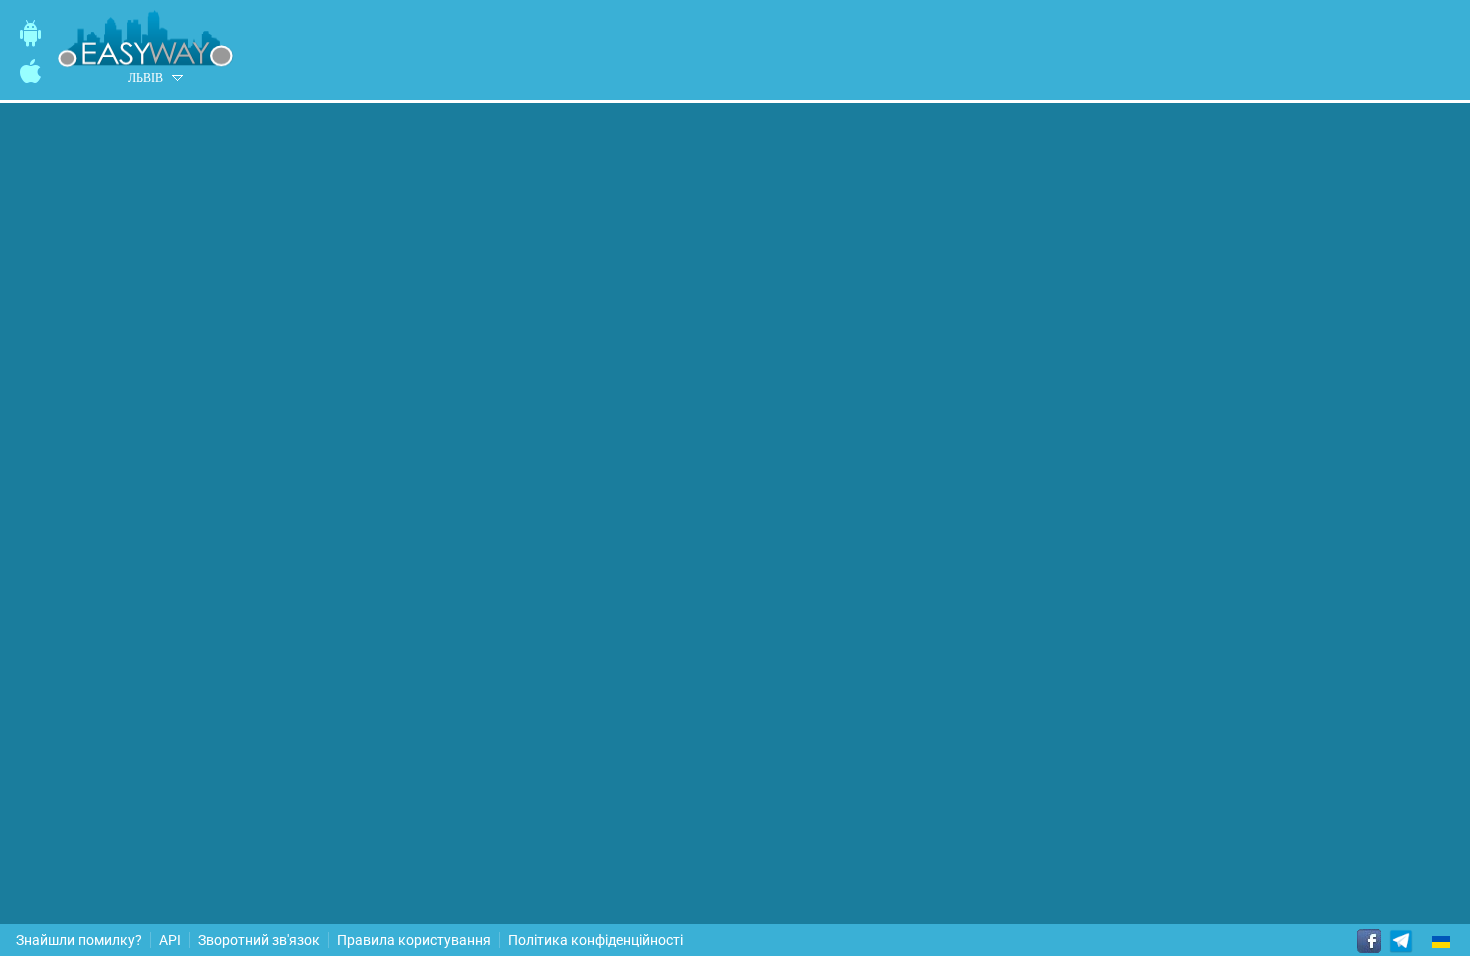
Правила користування (414, 940)
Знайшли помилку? (79, 940)
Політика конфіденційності (595, 940)
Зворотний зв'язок (259, 940)
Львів (145, 78)
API (170, 940)
